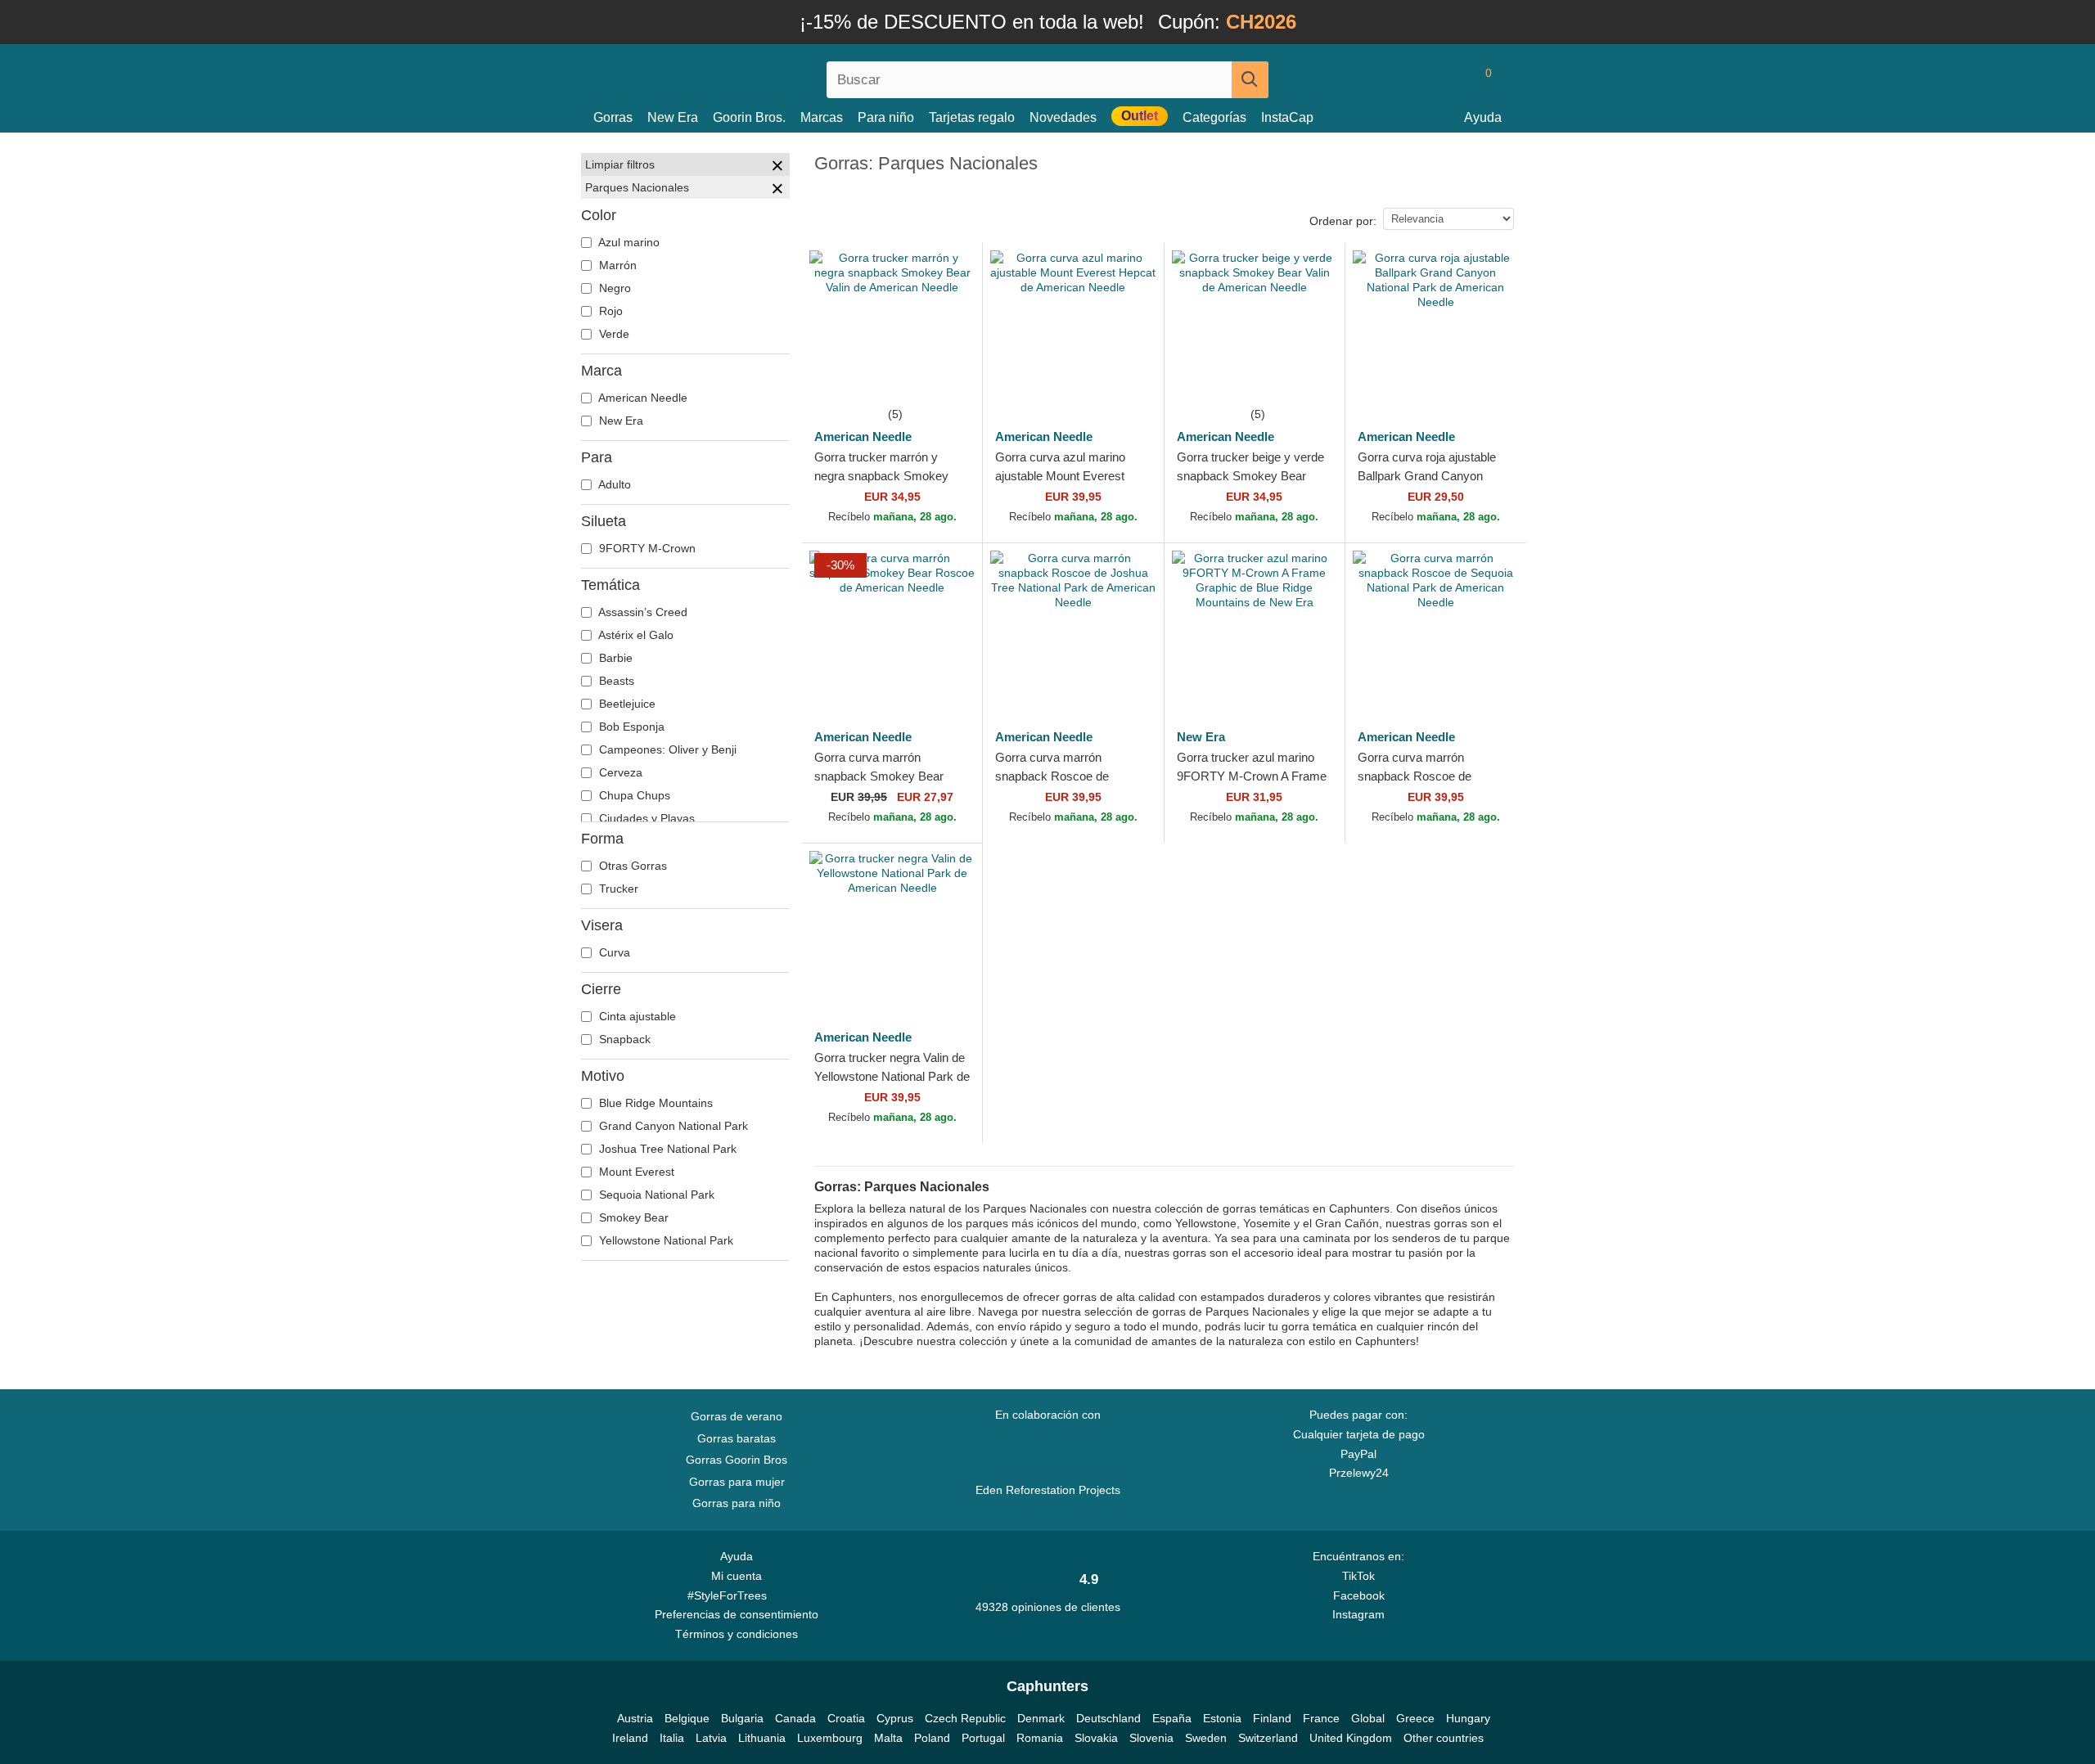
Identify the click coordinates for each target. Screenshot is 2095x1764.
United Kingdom (1351, 1738)
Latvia (711, 1738)
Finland (1272, 1718)
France (1321, 1718)
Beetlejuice (626, 704)
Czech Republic (965, 1718)
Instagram (1358, 1614)
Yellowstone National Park (665, 1240)
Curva (613, 952)
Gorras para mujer (737, 1482)
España (1172, 1718)
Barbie (614, 658)
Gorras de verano (737, 1416)
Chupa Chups (633, 795)
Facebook (1359, 1595)
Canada (795, 1718)
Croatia (846, 1718)
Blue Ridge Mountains (654, 1103)
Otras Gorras (631, 866)
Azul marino (628, 242)
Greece (1415, 1718)
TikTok (1358, 1576)
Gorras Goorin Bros (737, 1460)
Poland (932, 1738)
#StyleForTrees (730, 1595)
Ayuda (1483, 117)
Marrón (616, 265)
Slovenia (1151, 1738)
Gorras (613, 117)
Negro (613, 288)
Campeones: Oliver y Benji (666, 749)
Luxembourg (830, 1738)
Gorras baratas (737, 1438)
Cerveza (619, 772)
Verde (613, 334)
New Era (673, 117)
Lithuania (762, 1738)
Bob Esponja (630, 727)
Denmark (1041, 1718)
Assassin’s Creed (642, 612)
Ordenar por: (1343, 221)
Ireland (630, 1738)
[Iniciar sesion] (1420, 79)
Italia (672, 1738)
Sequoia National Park (655, 1195)
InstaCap (1287, 117)
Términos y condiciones (737, 1634)
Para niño (886, 117)
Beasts (615, 681)
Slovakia (1096, 1738)
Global (1368, 1718)
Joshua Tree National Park (666, 1149)
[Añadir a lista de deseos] (951, 373)
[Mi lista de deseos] (1452, 79)
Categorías (1214, 117)
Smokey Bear (632, 1217)
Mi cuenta (737, 1576)
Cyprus (895, 1718)
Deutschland (1108, 1718)
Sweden (1206, 1738)
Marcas (822, 117)
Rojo (609, 311)
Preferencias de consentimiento (737, 1614)
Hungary (1468, 1718)
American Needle (642, 398)
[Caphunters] (737, 76)
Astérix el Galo (635, 635)
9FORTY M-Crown (646, 548)
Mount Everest (635, 1172)
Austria (635, 1718)
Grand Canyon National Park (672, 1126)
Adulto (613, 484)
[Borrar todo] (777, 168)
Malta (888, 1738)
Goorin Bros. (749, 117)
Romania (1040, 1738)
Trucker (617, 889)
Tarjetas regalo (972, 117)
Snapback (623, 1039)
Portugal (983, 1738)
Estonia (1222, 1718)
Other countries (1444, 1738)
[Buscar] (1250, 80)
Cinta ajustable (636, 1016)
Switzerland (1268, 1738)
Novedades (1063, 117)
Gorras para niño (737, 1503)
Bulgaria (742, 1718)
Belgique (687, 1718)
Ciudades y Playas (645, 818)
